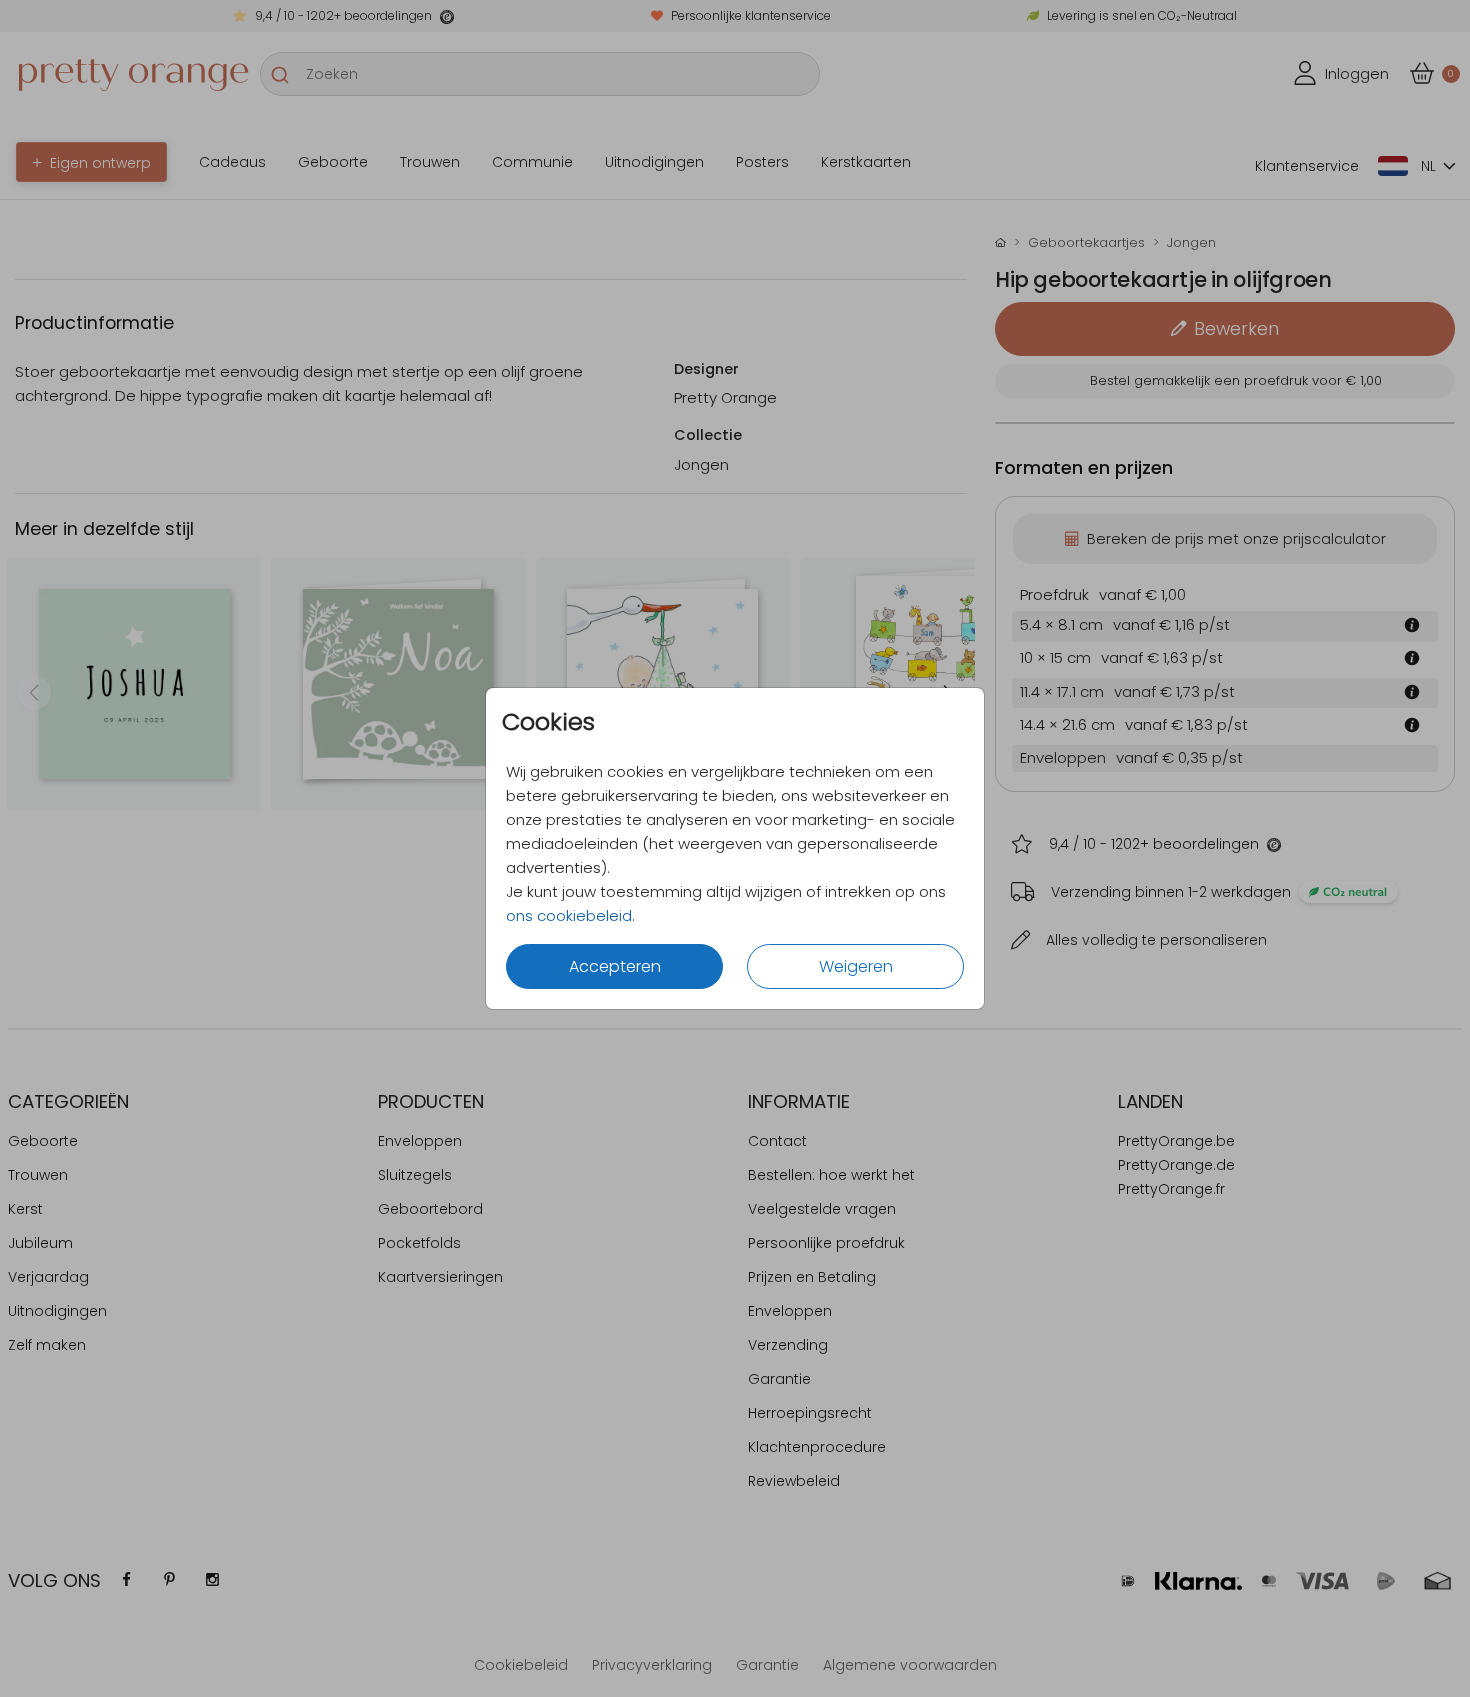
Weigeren (856, 966)
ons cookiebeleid (569, 915)
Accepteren (615, 966)
